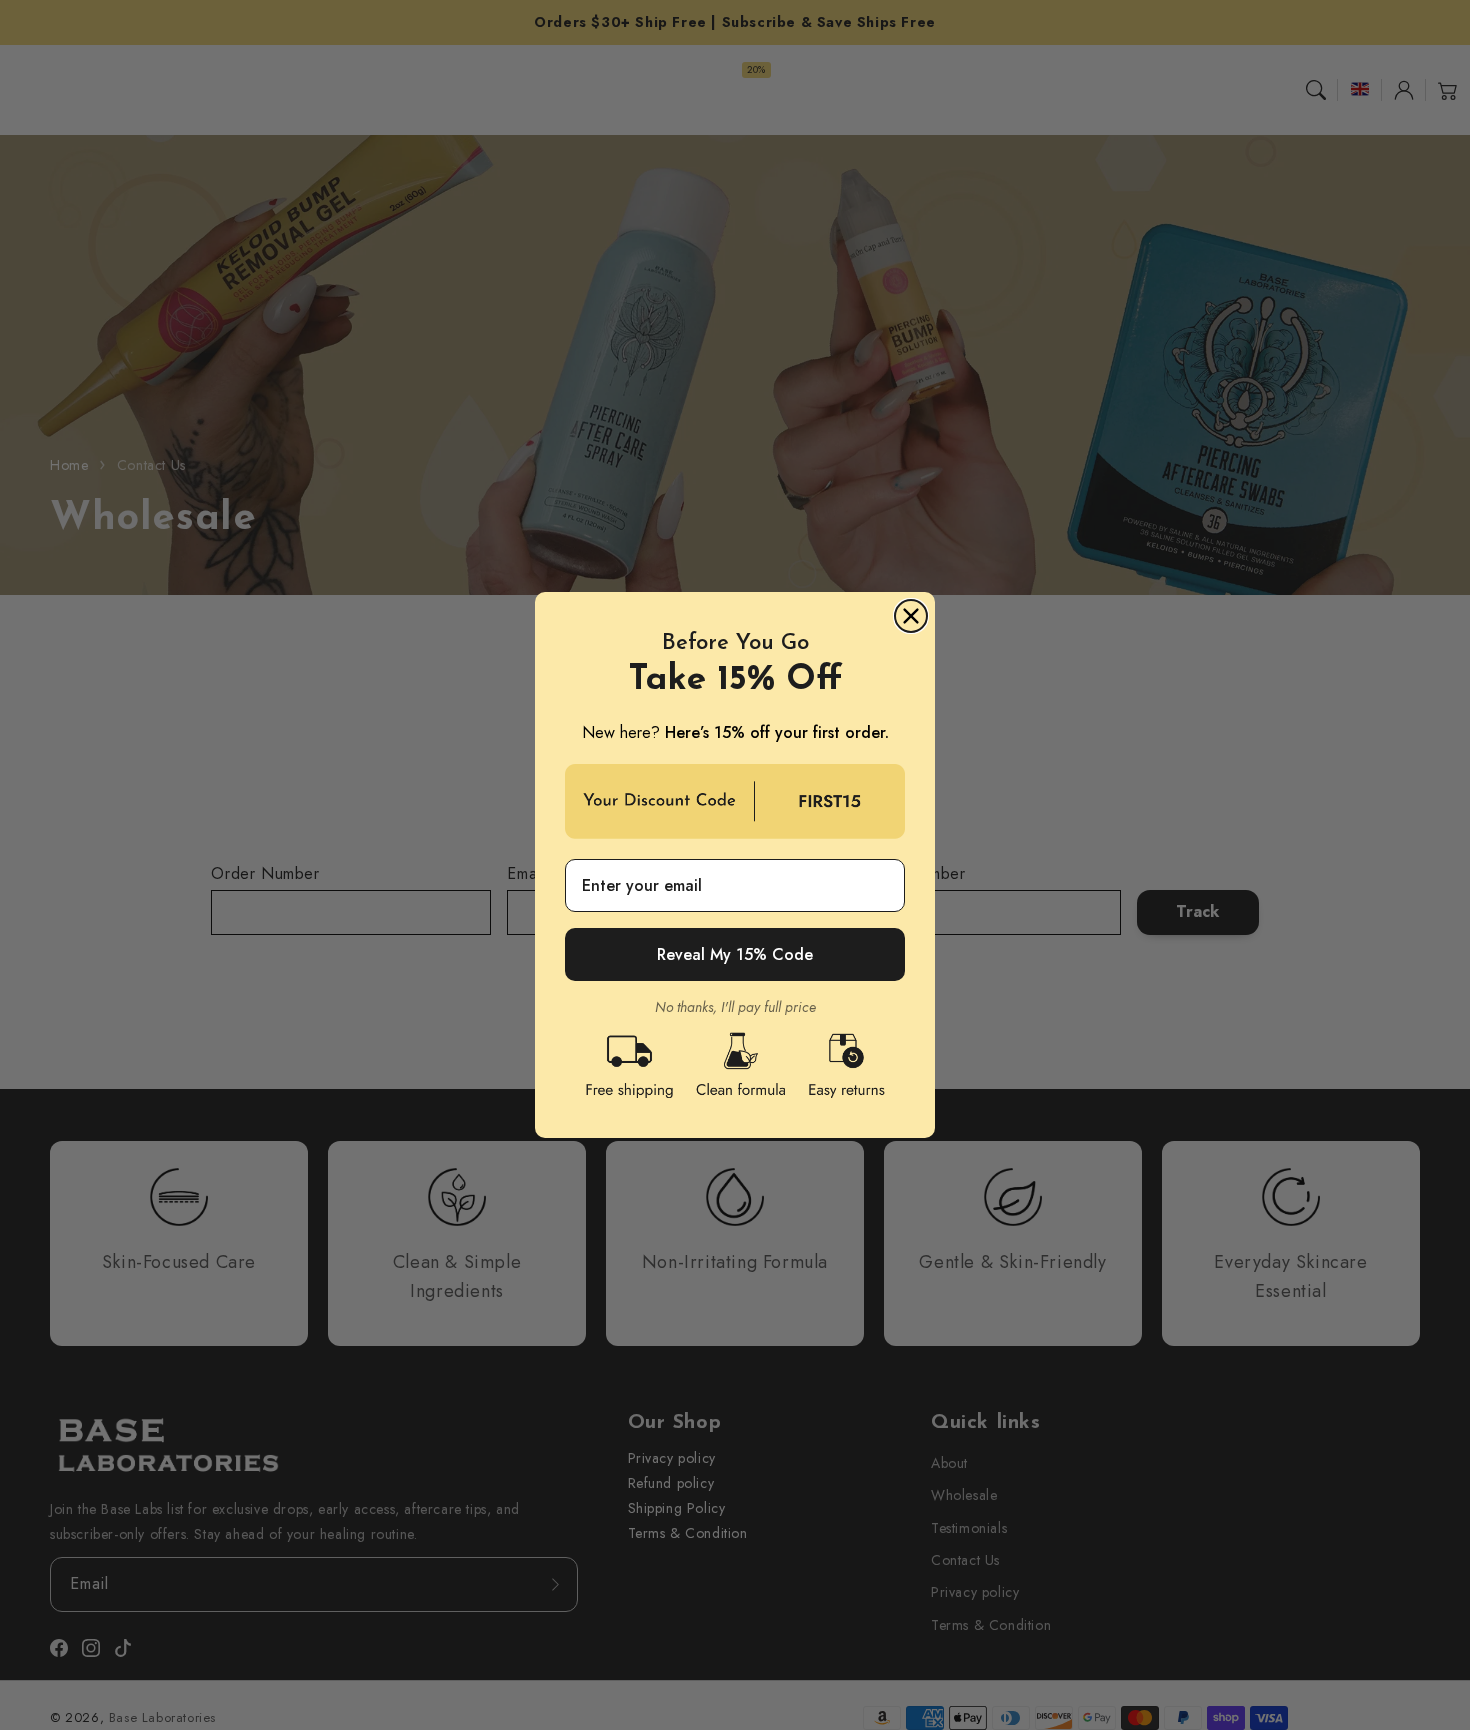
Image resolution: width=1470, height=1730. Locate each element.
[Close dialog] (911, 616)
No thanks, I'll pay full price (735, 1006)
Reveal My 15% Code (735, 954)
